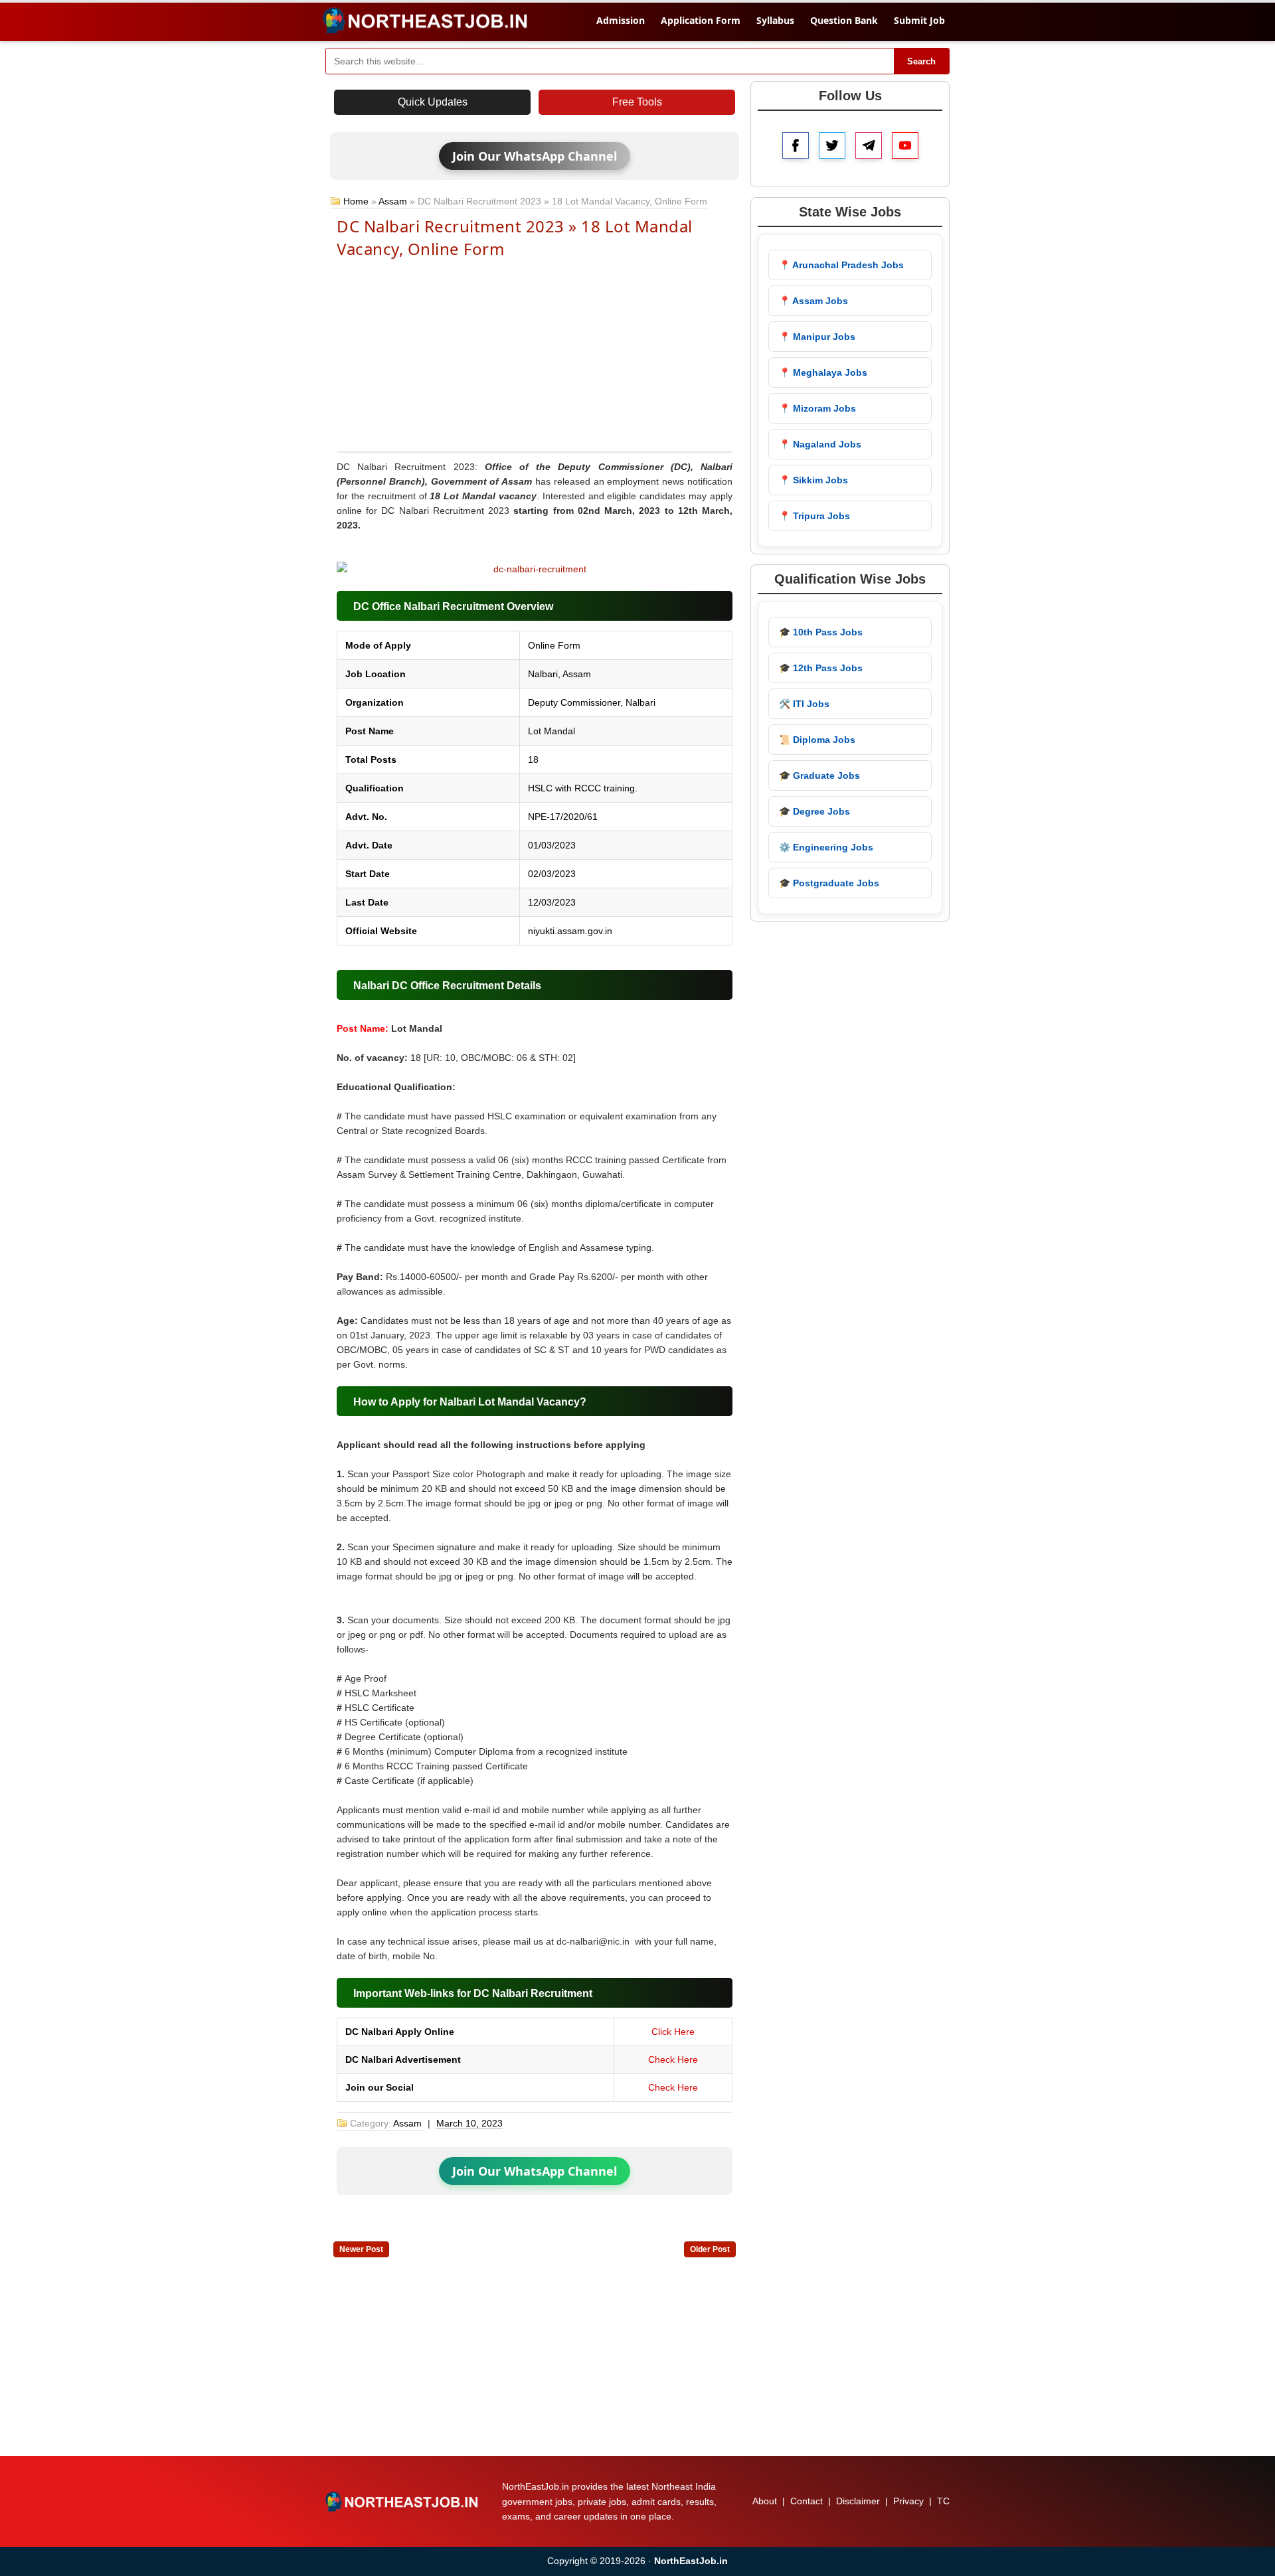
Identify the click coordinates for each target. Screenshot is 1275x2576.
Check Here (673, 2059)
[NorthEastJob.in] (403, 2502)
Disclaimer (858, 2501)
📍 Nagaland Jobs (820, 444)
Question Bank (844, 20)
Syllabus (775, 20)
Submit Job (919, 20)
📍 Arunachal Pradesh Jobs (841, 265)
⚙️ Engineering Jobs (826, 847)
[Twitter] (832, 145)
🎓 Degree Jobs (814, 811)
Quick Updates (433, 102)
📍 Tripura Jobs (814, 516)
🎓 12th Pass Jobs (821, 668)
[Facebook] (796, 145)
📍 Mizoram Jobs (817, 408)
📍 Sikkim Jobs (813, 480)
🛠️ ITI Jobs (804, 704)
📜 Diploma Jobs (817, 740)
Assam (393, 201)
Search (921, 61)
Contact (807, 2501)
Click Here (673, 2032)
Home (356, 201)
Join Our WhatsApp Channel (535, 156)
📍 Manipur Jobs (817, 337)
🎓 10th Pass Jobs (821, 632)
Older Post (710, 2249)
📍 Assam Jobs (813, 301)
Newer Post (361, 2249)
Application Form (701, 20)
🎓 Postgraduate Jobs (829, 883)
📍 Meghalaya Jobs (823, 372)
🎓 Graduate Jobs (819, 775)
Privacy (908, 2501)
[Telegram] (869, 145)
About (765, 2501)
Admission (621, 20)
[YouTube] (905, 145)
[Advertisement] (535, 354)
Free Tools (637, 102)
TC (943, 2501)
